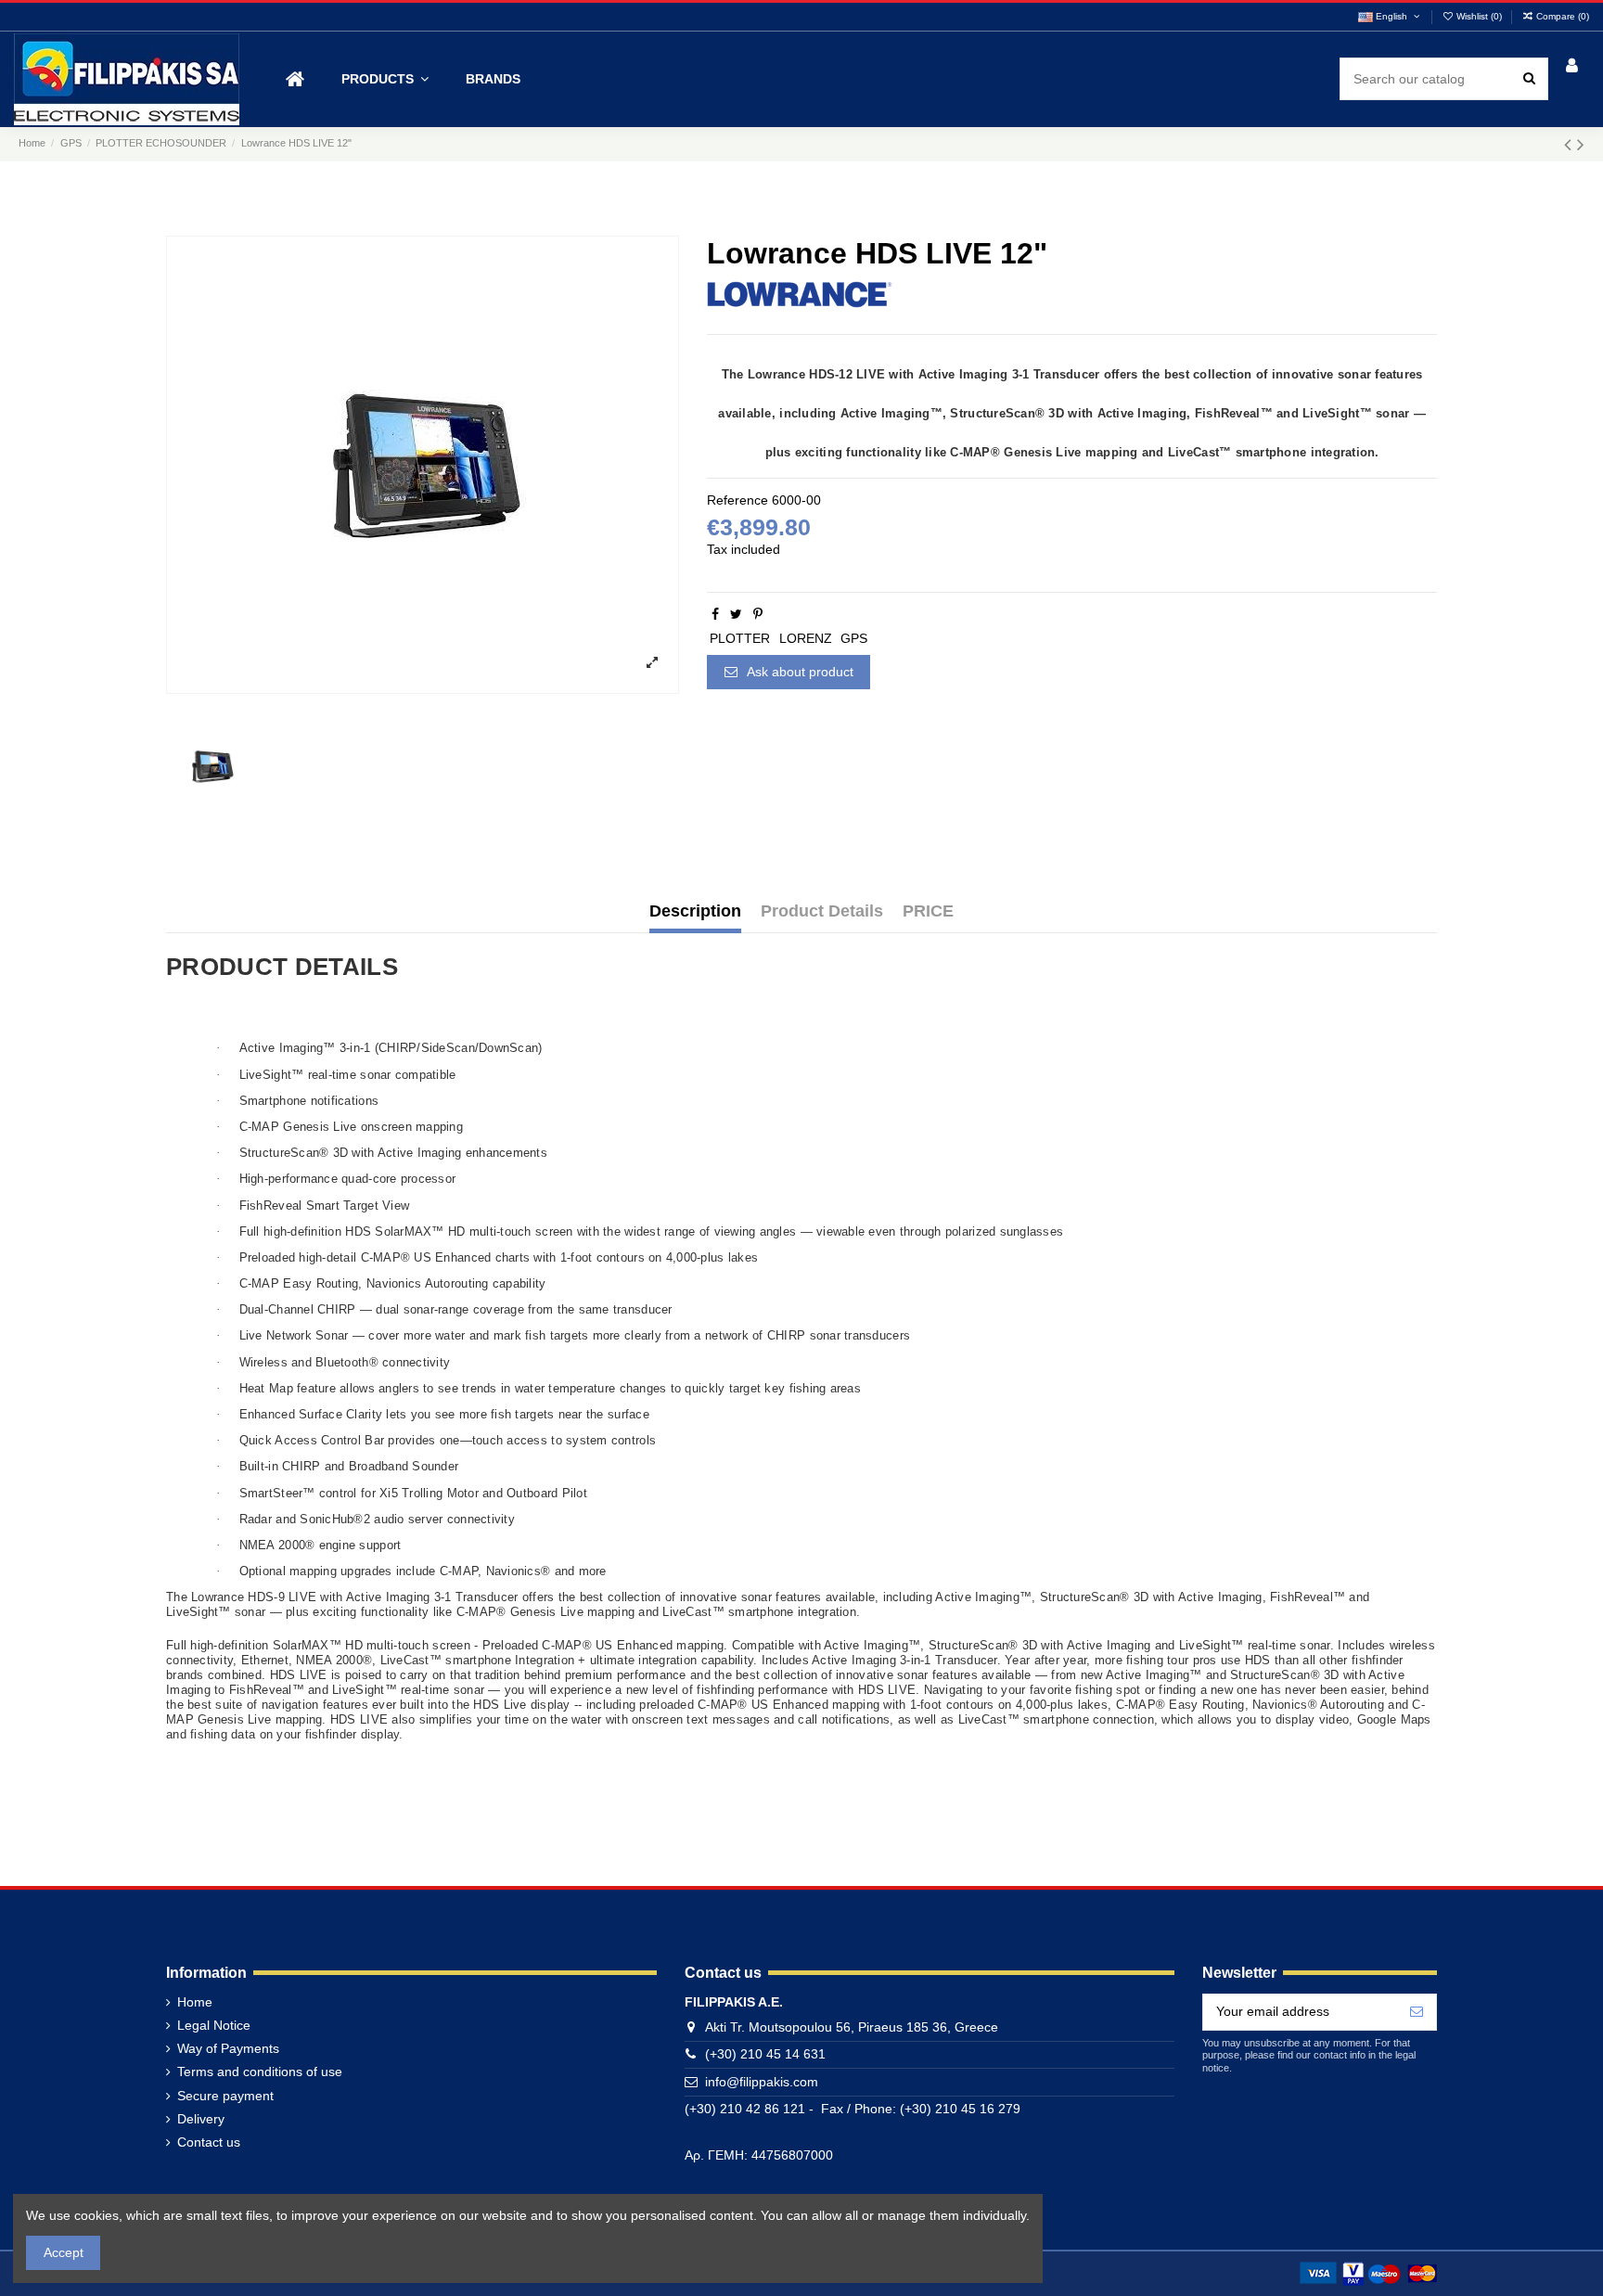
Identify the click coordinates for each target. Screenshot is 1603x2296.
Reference (737, 500)
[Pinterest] (758, 614)
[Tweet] (736, 614)
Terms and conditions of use (260, 2072)
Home (195, 2002)
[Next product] (1581, 144)
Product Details (822, 911)
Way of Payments (228, 2048)
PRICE (928, 911)
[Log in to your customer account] (1572, 67)
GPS (854, 638)
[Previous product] (1571, 144)
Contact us (209, 2142)
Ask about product (799, 672)
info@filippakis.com (762, 2082)
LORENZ (806, 638)
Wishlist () (1479, 16)
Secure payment (225, 2096)
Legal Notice (214, 2025)
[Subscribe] (1417, 2012)
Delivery (201, 2119)
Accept (64, 2252)
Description (695, 911)
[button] (385, 79)
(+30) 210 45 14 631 (765, 2054)
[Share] (715, 614)
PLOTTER (740, 638)
